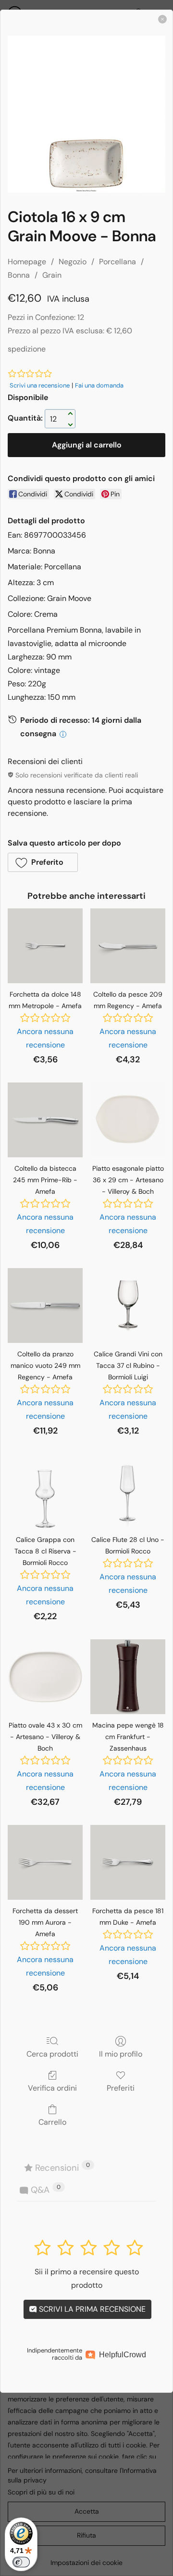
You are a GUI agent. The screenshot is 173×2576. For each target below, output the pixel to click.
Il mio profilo (121, 2054)
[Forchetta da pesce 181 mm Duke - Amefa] (128, 1862)
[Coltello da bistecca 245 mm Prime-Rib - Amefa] (45, 1120)
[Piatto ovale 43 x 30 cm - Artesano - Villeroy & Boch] (45, 1677)
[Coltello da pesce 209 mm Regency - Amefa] (128, 946)
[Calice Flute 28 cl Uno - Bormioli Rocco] (128, 1491)
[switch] (21, 2562)
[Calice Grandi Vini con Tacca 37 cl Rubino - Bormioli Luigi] (128, 1306)
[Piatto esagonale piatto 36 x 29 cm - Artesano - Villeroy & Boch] (128, 1120)
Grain (52, 275)
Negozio (73, 262)
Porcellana (117, 262)
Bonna (19, 275)
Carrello (52, 2122)
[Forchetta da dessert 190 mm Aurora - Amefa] (45, 1862)
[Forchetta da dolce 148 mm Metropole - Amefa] (45, 946)
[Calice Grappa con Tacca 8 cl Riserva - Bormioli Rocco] (45, 1491)
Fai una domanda (99, 385)
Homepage (27, 262)
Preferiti (121, 2088)
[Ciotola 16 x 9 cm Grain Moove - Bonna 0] (86, 114)
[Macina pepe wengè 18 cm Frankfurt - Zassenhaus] (128, 1677)
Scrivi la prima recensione (91, 2309)
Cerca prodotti (52, 2054)
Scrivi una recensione (40, 385)
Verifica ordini (52, 2088)
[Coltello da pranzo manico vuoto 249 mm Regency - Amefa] (45, 1306)
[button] (43, 862)
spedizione (27, 349)
